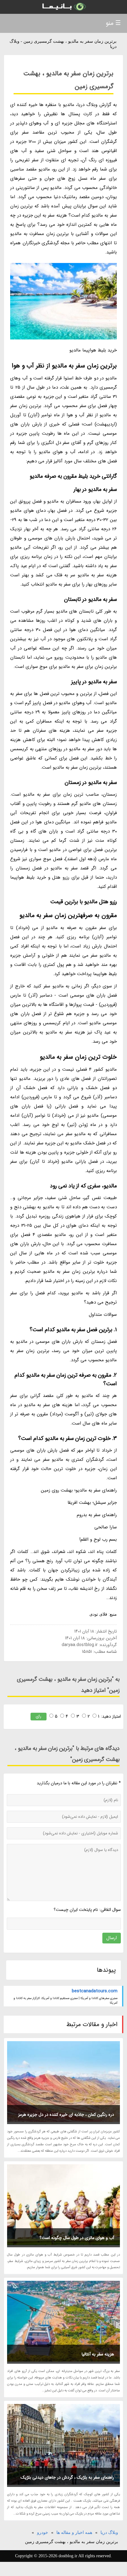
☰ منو (113, 23)
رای (39, 1716)
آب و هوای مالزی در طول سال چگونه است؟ (77, 2238)
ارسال (112, 1938)
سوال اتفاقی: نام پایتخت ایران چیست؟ (87, 1910)
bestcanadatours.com (94, 1991)
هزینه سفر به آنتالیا (98, 2354)
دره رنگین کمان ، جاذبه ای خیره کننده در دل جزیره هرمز (66, 2115)
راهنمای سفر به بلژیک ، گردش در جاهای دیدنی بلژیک (67, 2477)
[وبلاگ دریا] (63, 7)
